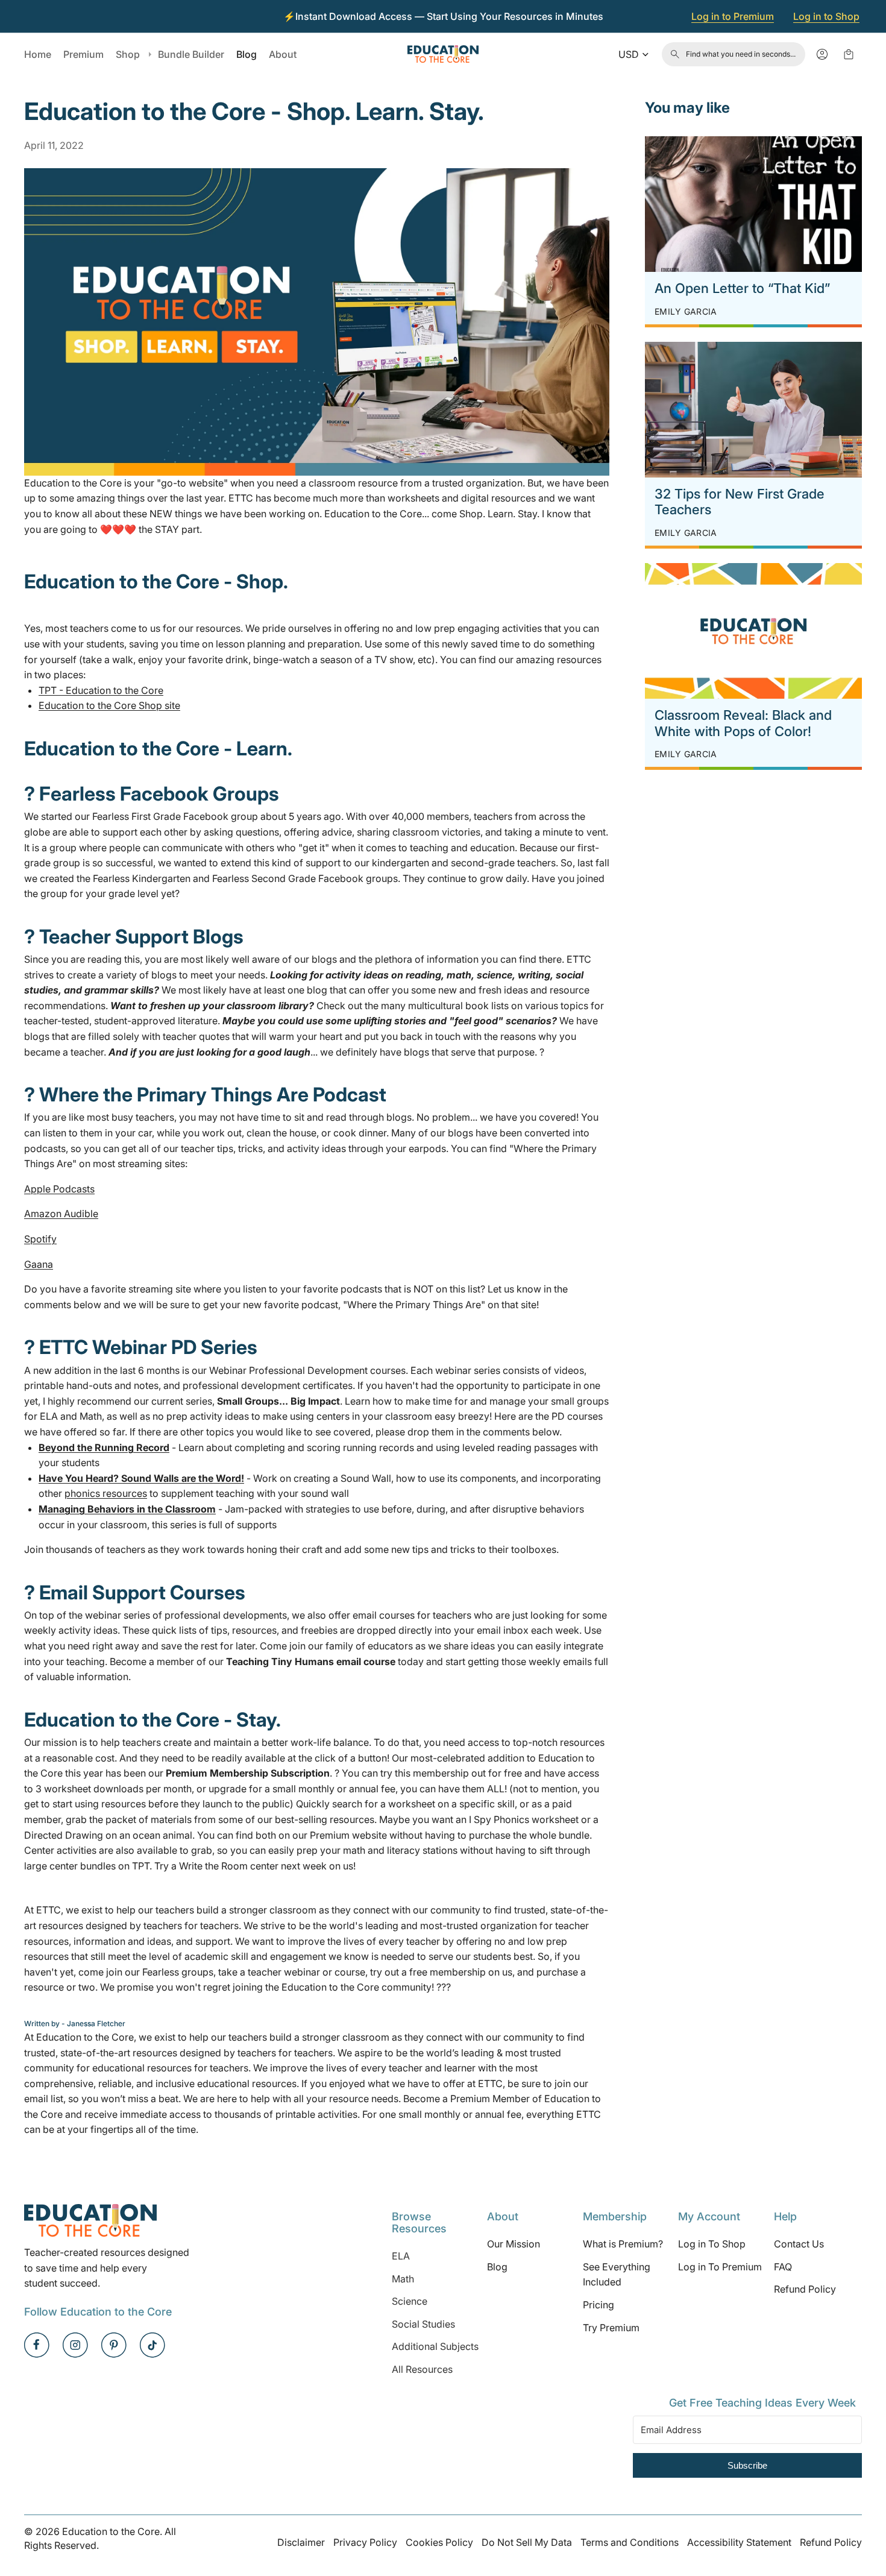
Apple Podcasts (59, 1189)
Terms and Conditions (630, 2542)
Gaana (39, 1264)
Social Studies (423, 2324)
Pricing (599, 2305)
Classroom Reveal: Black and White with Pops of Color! (743, 723)
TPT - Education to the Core (101, 690)
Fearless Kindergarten (142, 878)
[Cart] (849, 54)
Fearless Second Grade (264, 878)
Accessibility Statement (739, 2542)
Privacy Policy (365, 2542)
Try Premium (611, 2328)
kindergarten (401, 863)
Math (403, 2279)
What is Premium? (623, 2244)
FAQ (783, 2267)
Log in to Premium (733, 16)
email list (44, 2099)
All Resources (422, 2369)
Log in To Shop (712, 2244)
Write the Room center (229, 1866)
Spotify (40, 1239)
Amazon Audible (61, 1214)
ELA (401, 2256)
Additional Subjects (435, 2346)
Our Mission (514, 2244)
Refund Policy (805, 2289)
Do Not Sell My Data (527, 2542)
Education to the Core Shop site (109, 705)
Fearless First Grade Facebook (160, 816)
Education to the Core (73, 483)
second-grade (483, 863)
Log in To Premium (720, 2267)
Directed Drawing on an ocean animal (108, 1835)
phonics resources (106, 1493)
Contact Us (799, 2244)
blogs (324, 959)
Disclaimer (301, 2542)
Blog (497, 2267)
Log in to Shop (826, 16)
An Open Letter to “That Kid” (742, 288)
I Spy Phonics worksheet (524, 1819)
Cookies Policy (439, 2542)
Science (410, 2301)
